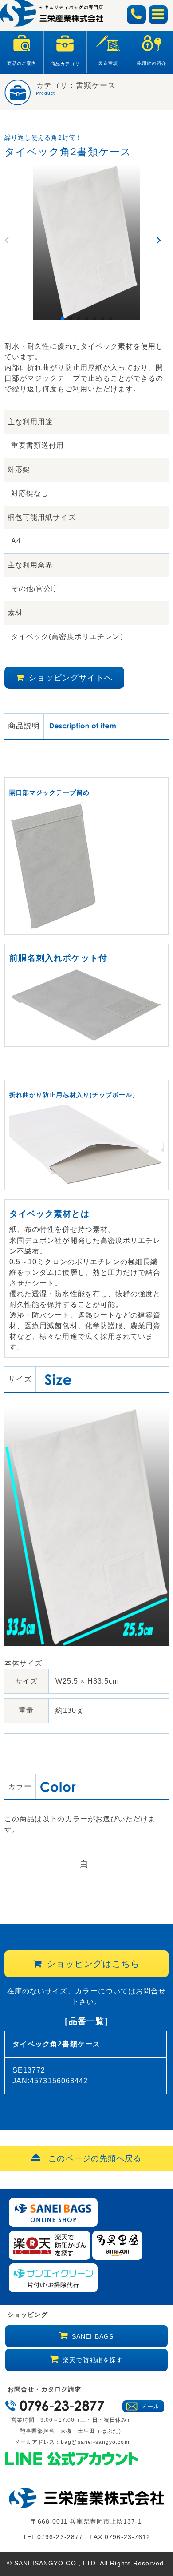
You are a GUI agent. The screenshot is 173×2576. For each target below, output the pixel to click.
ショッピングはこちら (93, 1964)
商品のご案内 (22, 63)
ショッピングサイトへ (71, 678)
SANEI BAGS (93, 2336)
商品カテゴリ (65, 64)
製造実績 (108, 63)
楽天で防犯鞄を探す (93, 2360)
